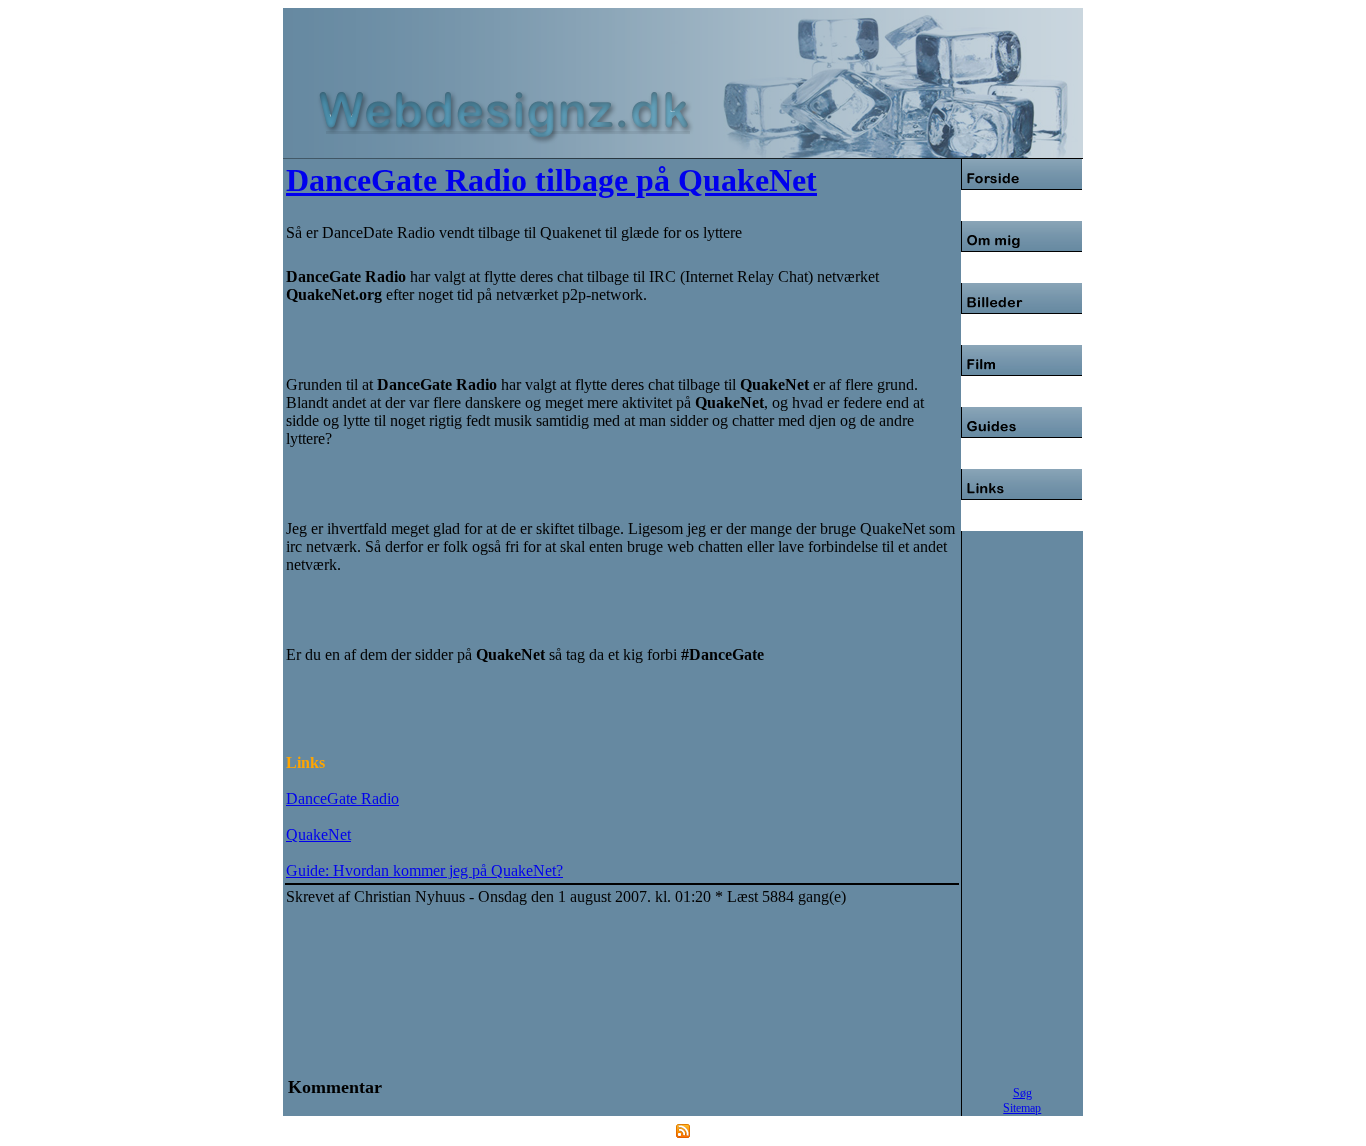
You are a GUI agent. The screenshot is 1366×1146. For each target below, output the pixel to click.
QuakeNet (318, 834)
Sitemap (1022, 1108)
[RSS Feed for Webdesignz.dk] (683, 1132)
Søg (1022, 1093)
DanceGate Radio (342, 798)
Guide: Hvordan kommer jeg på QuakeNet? (424, 870)
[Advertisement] (527, 48)
